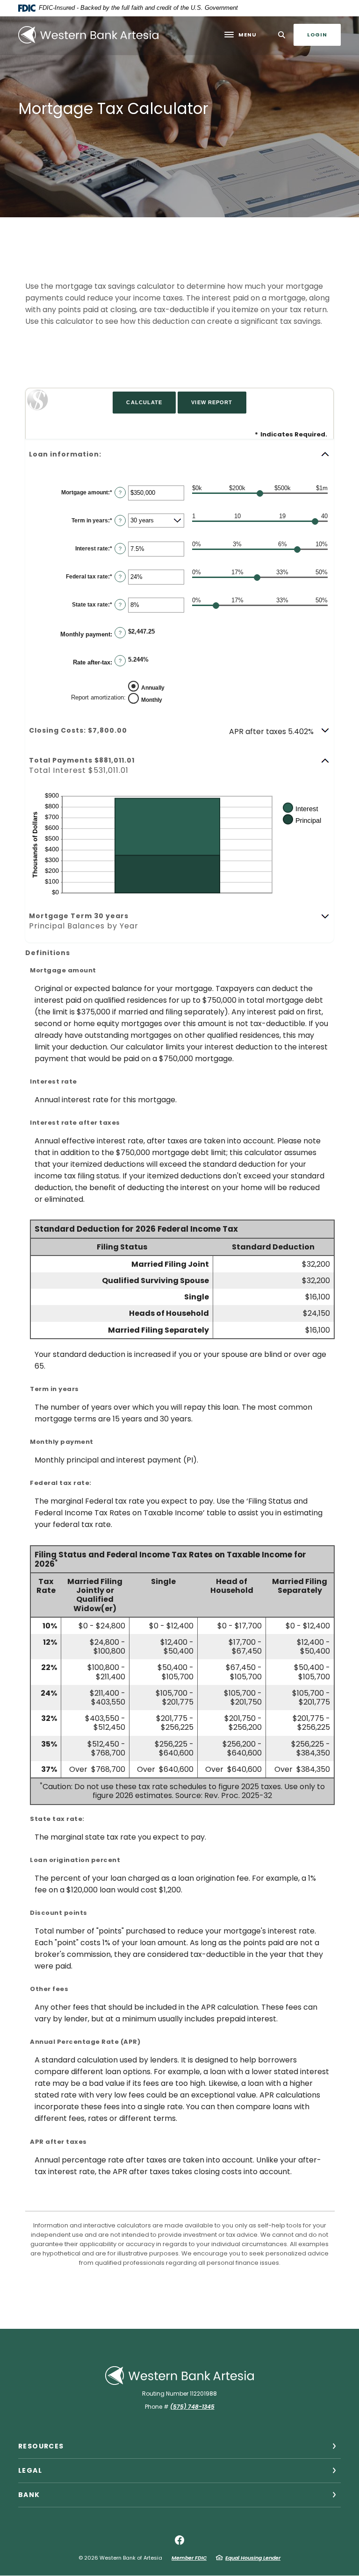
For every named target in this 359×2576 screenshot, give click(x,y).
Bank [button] (29, 2495)
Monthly (152, 699)
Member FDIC (189, 2558)
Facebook (179, 2540)
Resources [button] (41, 2446)
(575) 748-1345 (192, 2407)
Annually (153, 687)
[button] (179, 454)
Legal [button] (30, 2470)
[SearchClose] (282, 35)
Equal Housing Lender (253, 2558)
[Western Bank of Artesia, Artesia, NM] (88, 35)
